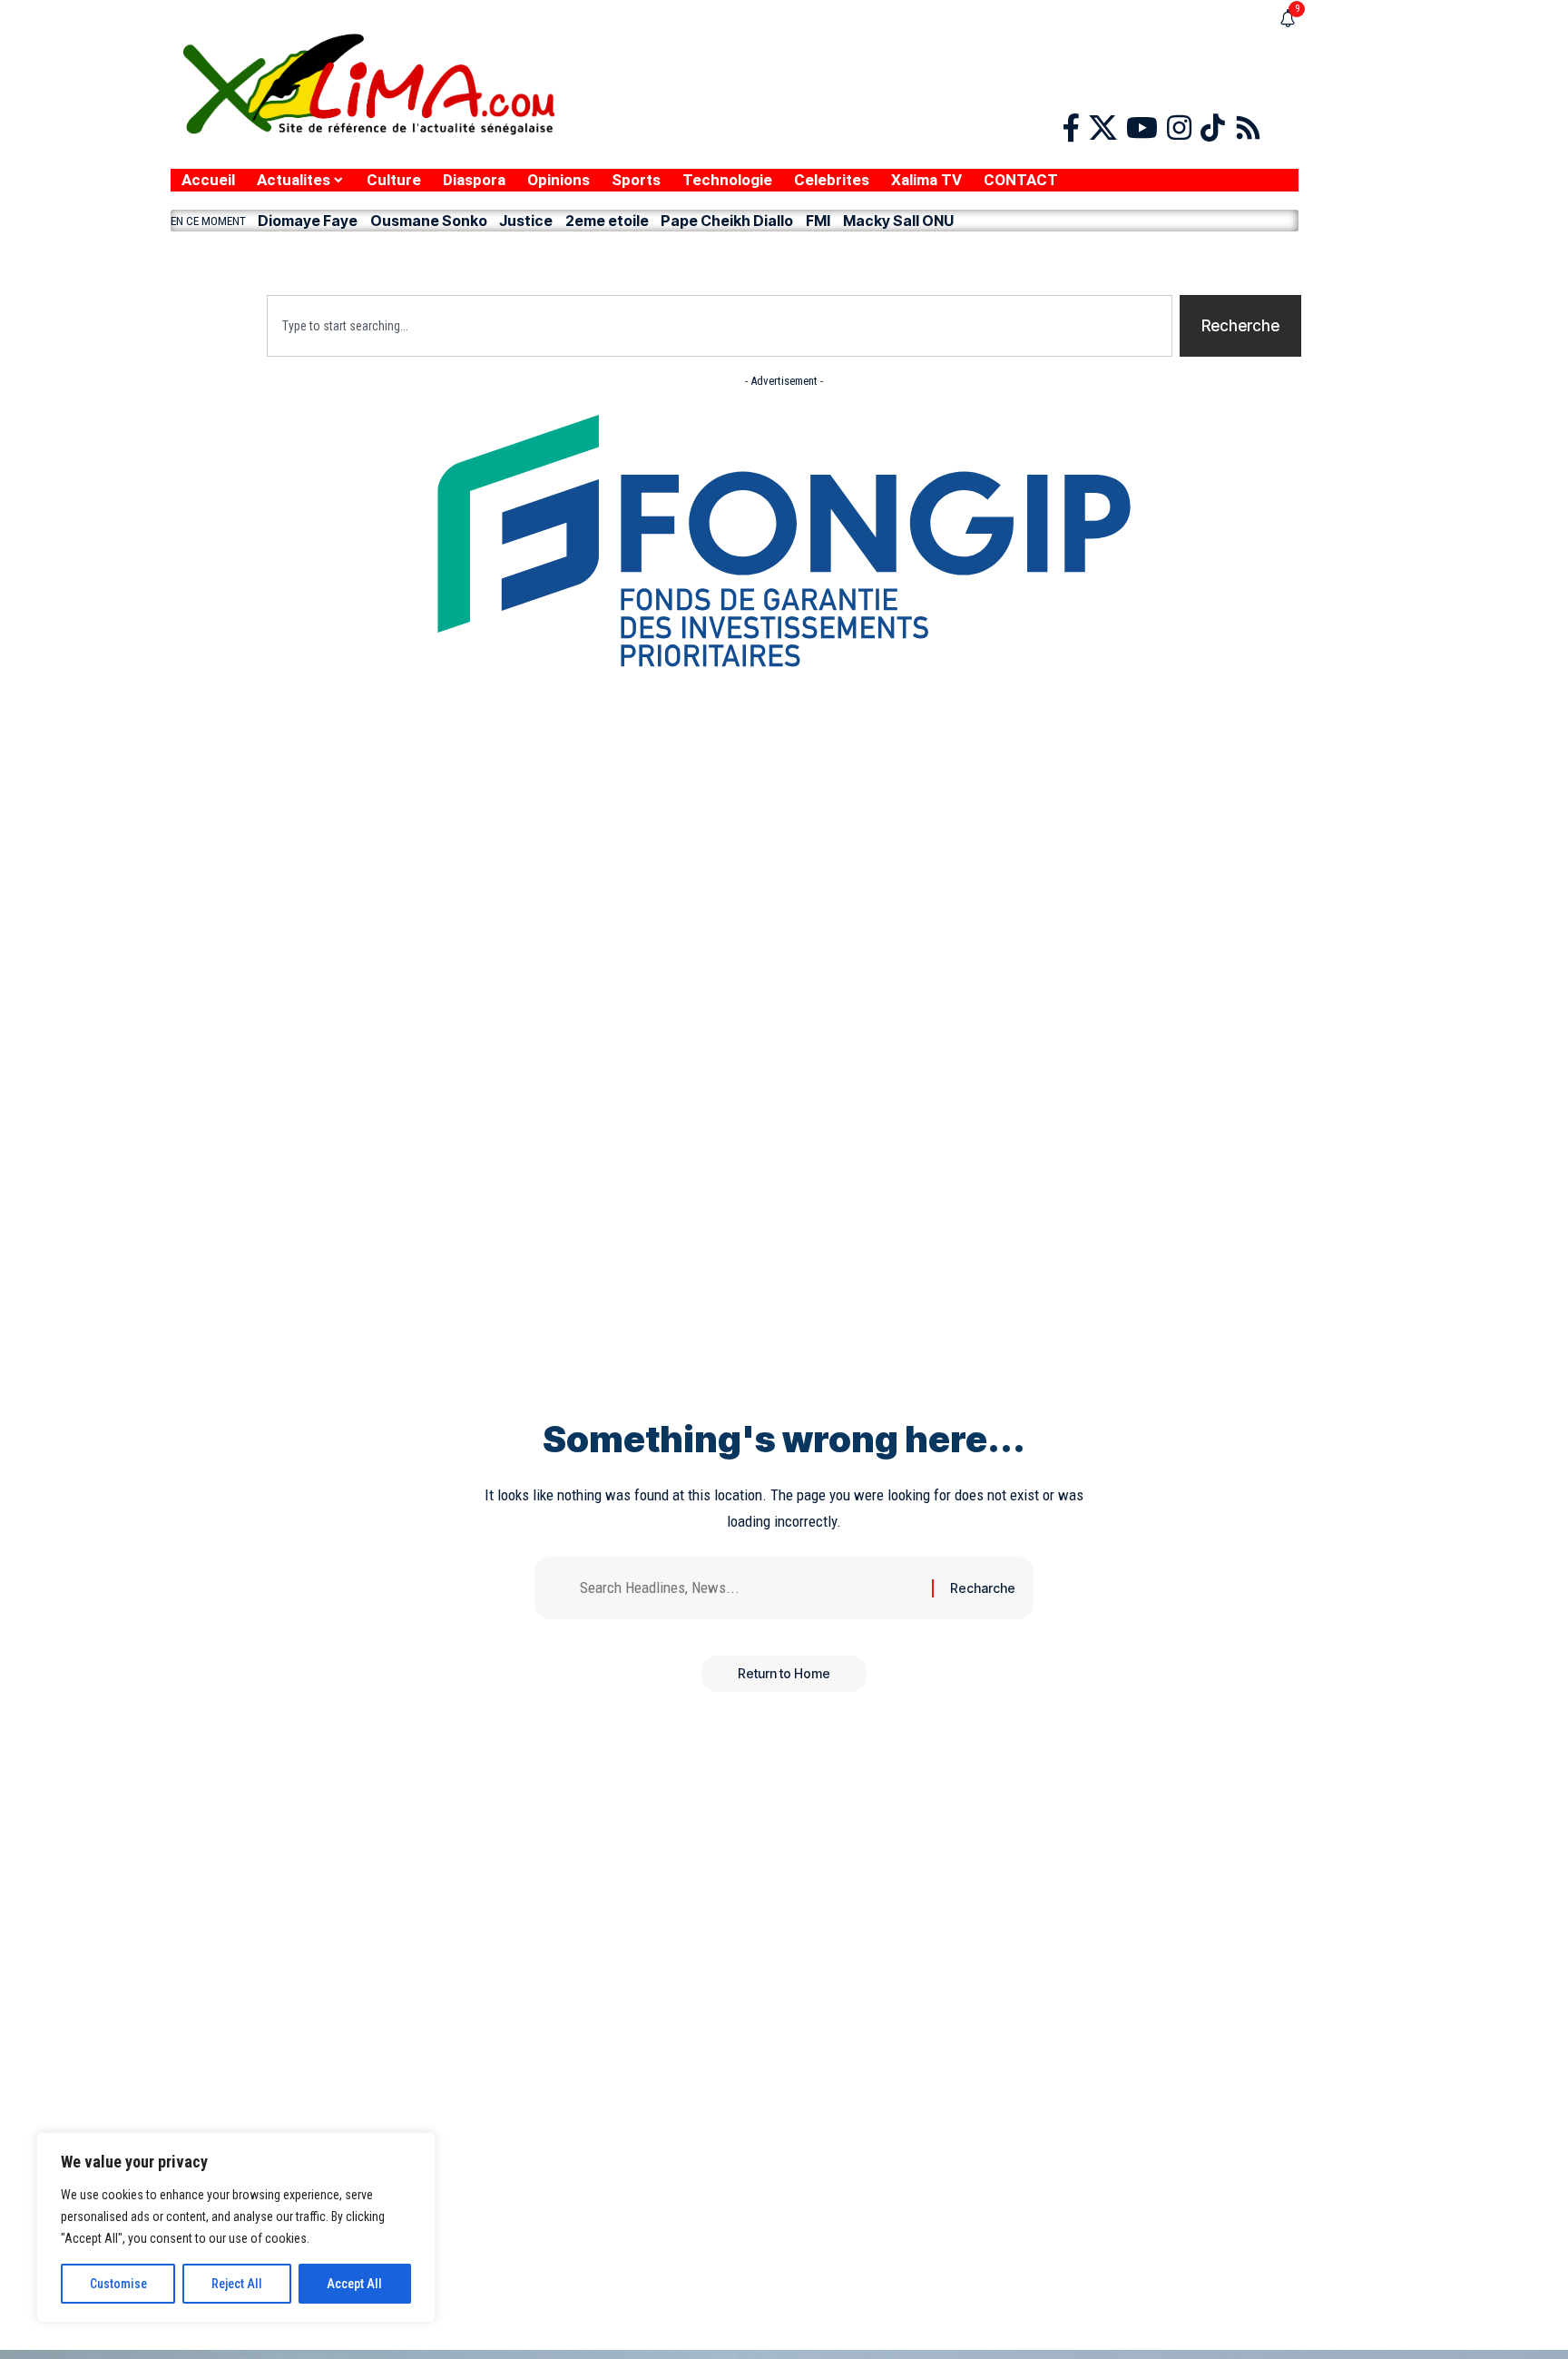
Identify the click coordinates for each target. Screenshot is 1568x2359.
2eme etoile (607, 221)
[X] (1103, 128)
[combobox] (720, 326)
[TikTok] (1213, 128)
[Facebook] (1071, 128)
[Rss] (1248, 128)
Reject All (237, 2284)
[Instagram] (1179, 128)
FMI (818, 221)
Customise (118, 2284)
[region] (236, 2227)
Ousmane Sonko (429, 221)
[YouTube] (1142, 128)
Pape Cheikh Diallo (727, 221)
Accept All (354, 2284)
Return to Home (784, 1673)
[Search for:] (749, 1588)
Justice (526, 221)
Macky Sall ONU (898, 221)
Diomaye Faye (308, 221)
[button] (735, 259)
